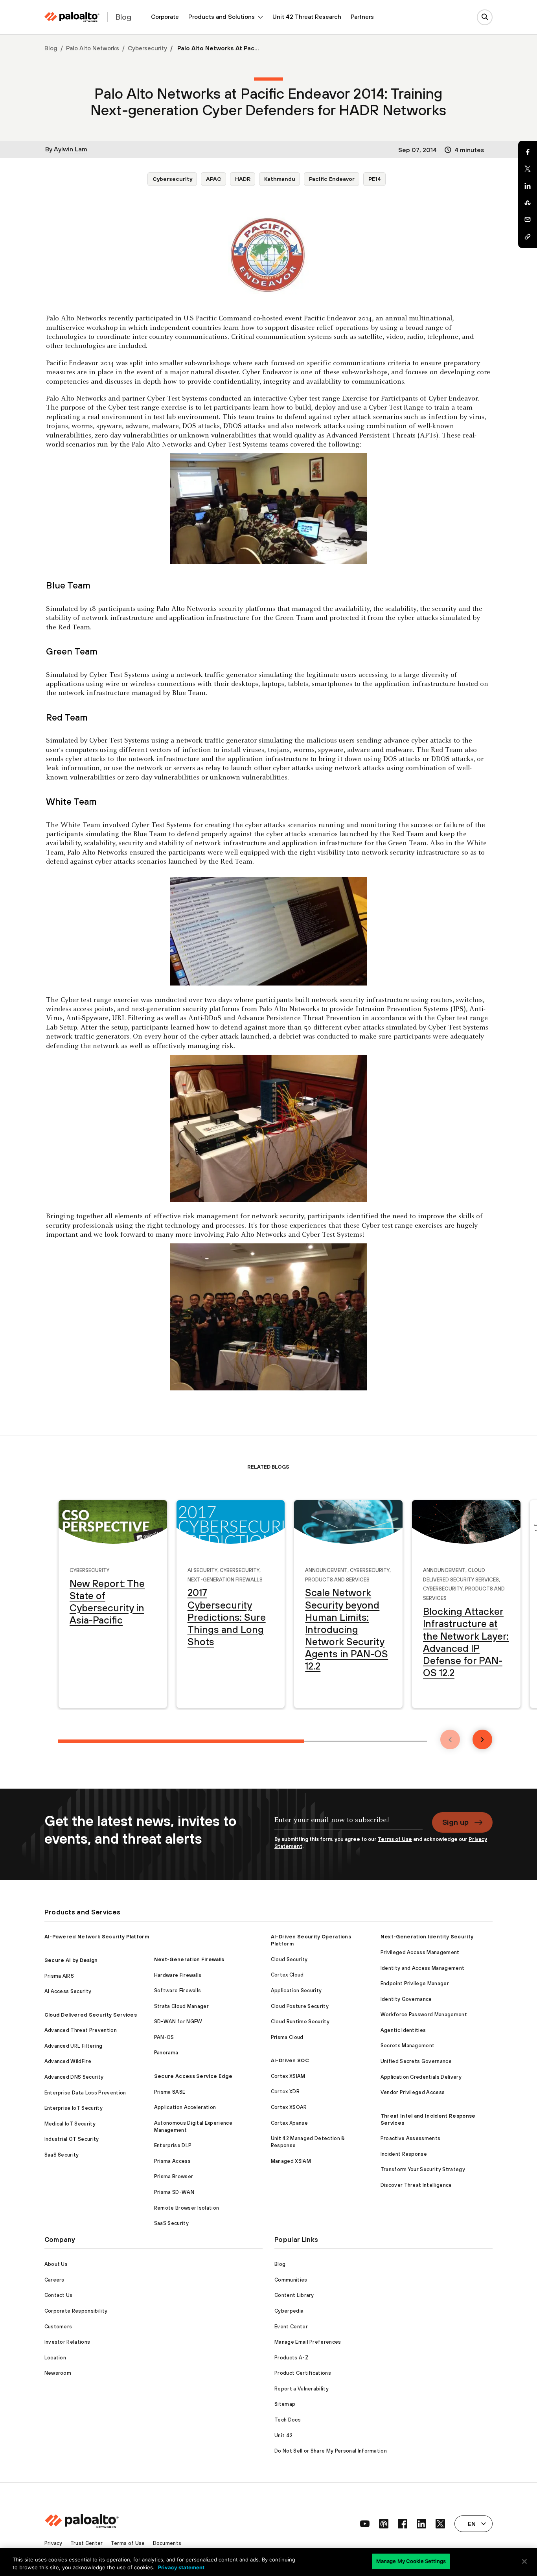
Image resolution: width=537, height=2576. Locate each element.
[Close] (524, 2561)
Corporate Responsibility (76, 2311)
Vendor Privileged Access (413, 2092)
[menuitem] (165, 17)
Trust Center (87, 2543)
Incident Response (404, 2154)
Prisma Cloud (287, 2037)
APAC (214, 179)
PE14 (375, 179)
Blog (51, 48)
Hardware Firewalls (178, 1975)
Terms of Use (395, 1839)
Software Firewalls (178, 1990)
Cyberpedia (289, 2311)
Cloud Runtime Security (300, 2022)
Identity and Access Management (423, 1968)
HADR (243, 179)
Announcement (326, 1569)
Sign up (455, 1822)
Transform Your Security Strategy (423, 2169)
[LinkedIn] (528, 186)
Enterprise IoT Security (74, 2108)
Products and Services (337, 1579)
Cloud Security (289, 1959)
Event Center (291, 2327)
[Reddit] (528, 203)
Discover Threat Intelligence (416, 2185)
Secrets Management (408, 2046)
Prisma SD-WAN (174, 2192)
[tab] (181, 1741)
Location (55, 2358)
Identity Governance (406, 1999)
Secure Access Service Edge (193, 2076)
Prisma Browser (174, 2176)
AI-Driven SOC (290, 2060)
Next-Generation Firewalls (225, 1579)
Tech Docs (288, 2420)
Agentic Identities (403, 2030)
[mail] (528, 220)
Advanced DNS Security (74, 2077)
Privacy (53, 2543)
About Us (56, 2264)
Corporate (165, 17)
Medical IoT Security (70, 2124)
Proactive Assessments (411, 2138)
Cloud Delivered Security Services (91, 2015)
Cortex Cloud (287, 1975)
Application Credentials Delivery (421, 2077)
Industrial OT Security (72, 2139)
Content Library (294, 2295)
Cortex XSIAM (288, 2076)
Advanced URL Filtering (74, 2046)
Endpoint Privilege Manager (415, 1983)
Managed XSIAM (291, 2161)
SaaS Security (62, 2155)
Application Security (296, 1990)
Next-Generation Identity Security (427, 1937)
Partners (362, 17)
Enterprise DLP (173, 2145)
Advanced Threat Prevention (81, 2030)
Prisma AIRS (59, 1976)
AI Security (202, 1569)
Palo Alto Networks (93, 48)
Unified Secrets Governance (416, 2061)
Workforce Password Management (424, 2014)
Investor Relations (67, 2342)
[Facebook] (528, 152)
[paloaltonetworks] (72, 17)
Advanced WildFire (68, 2061)
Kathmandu (280, 179)
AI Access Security (68, 1991)
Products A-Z (291, 2358)
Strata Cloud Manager (181, 2006)
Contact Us (59, 2295)
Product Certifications (303, 2373)
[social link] (365, 2524)
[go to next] (482, 1739)
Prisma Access (172, 2161)
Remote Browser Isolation (187, 2208)
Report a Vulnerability (302, 2389)
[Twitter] (528, 169)
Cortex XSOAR (289, 2107)
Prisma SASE (170, 2092)
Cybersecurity (147, 48)
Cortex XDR (285, 2092)
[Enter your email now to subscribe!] (348, 1824)
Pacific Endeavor (332, 179)
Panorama (166, 2053)
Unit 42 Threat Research (307, 17)
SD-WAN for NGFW (178, 2022)
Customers (58, 2327)
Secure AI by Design (71, 1960)
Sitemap (285, 2404)
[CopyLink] (528, 237)
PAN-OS (164, 2037)
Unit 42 (283, 2435)
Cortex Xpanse (289, 2123)
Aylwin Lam (71, 149)
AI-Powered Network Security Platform (97, 1937)
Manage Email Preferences (308, 2342)
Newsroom (58, 2373)
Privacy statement (181, 2567)
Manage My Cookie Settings (411, 2561)
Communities (291, 2280)
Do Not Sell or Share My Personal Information (331, 2451)
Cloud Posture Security (300, 2006)
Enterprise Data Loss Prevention (85, 2093)
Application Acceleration (185, 2107)
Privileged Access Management (420, 1952)
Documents (167, 2543)
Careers (54, 2280)
